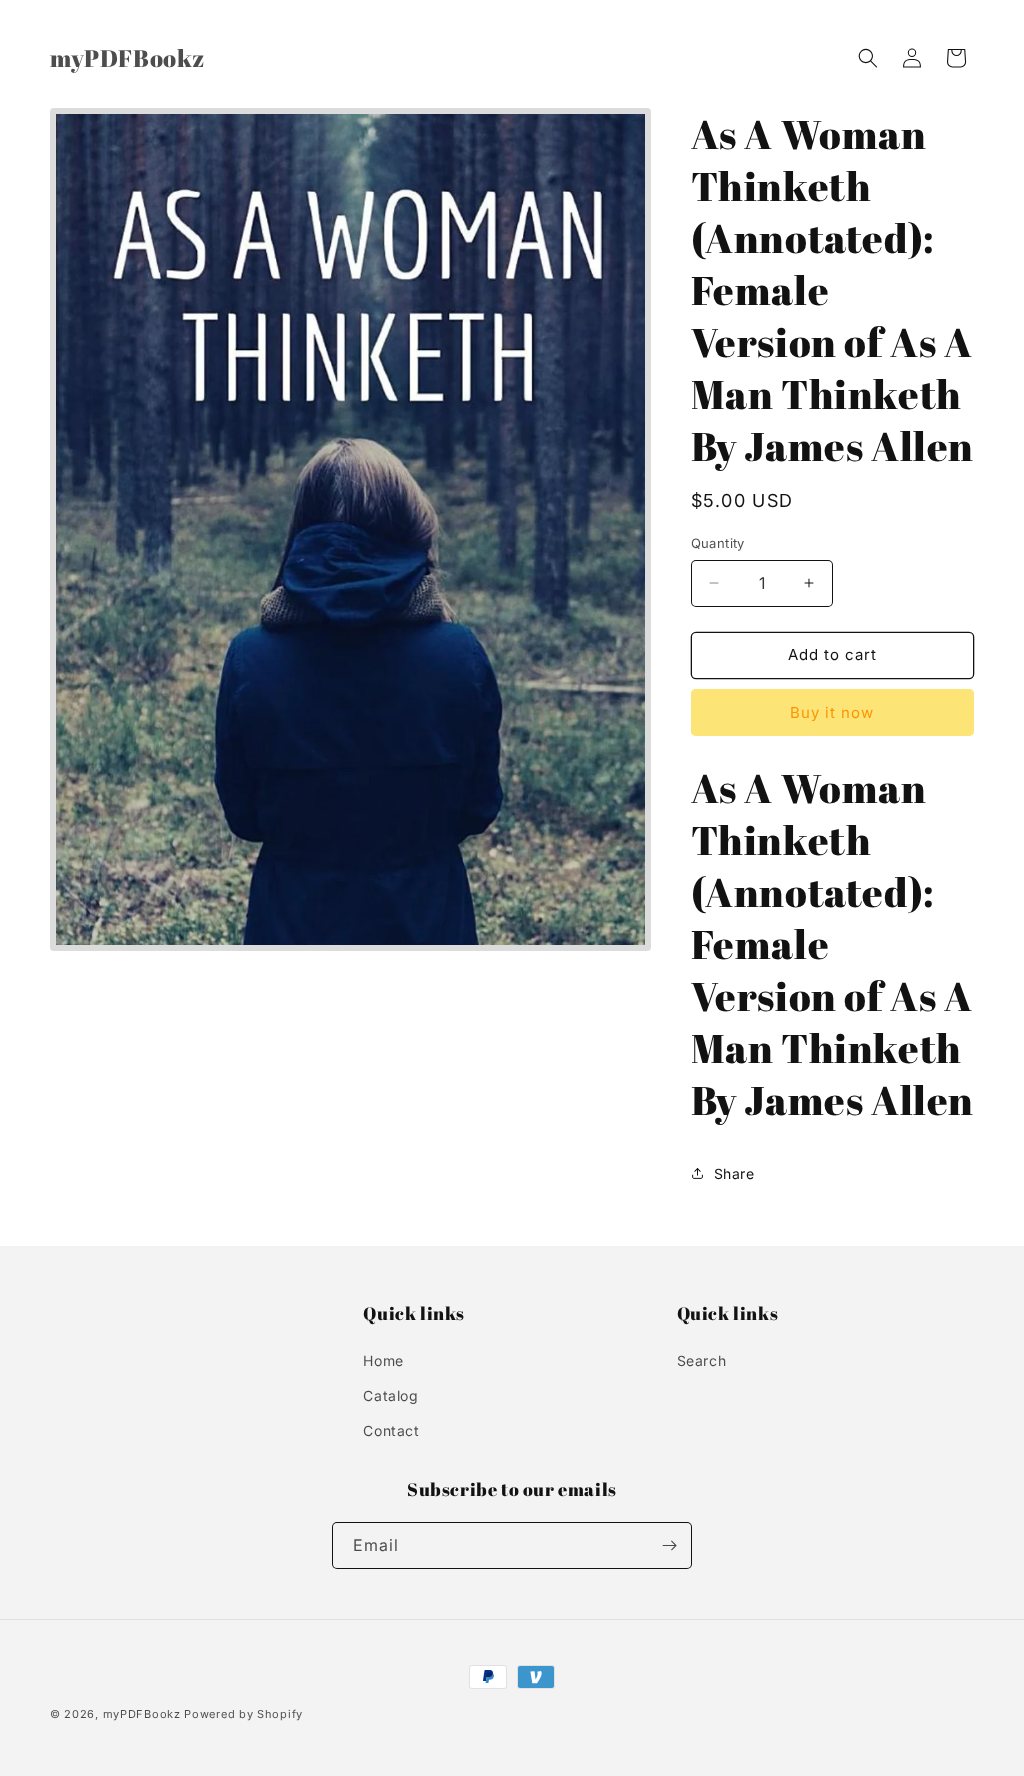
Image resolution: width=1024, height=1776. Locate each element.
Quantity (718, 543)
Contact (391, 1430)
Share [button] (734, 1173)
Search (702, 1360)
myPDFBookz (142, 1714)
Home (383, 1360)
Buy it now (832, 712)
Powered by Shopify (243, 1714)
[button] (868, 58)
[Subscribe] (669, 1545)
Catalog (390, 1395)
